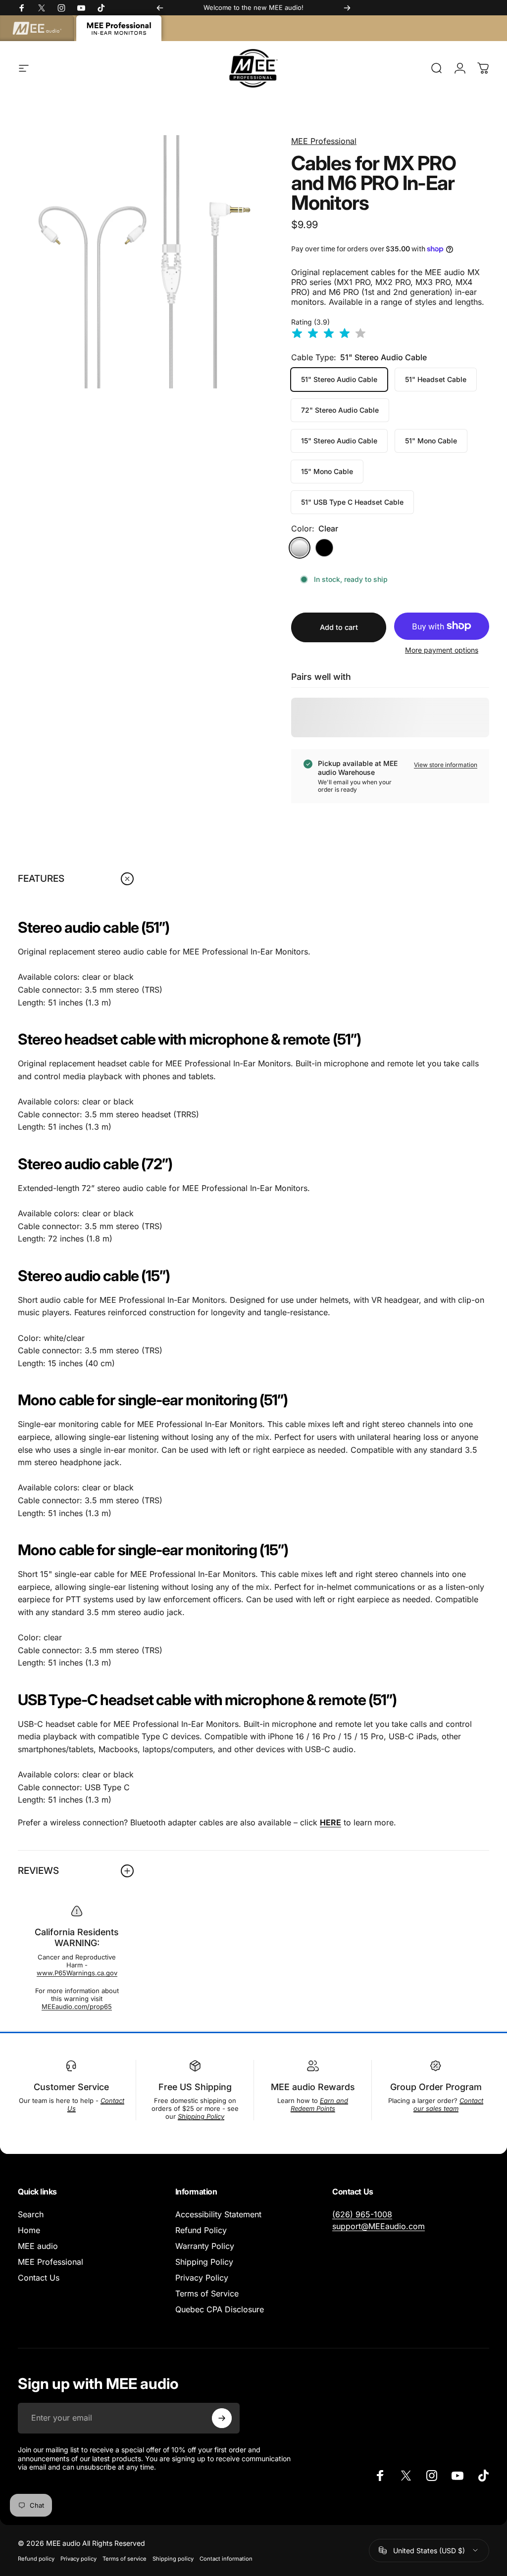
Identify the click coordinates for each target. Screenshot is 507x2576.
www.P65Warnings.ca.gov (77, 1973)
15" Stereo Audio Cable (339, 441)
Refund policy (36, 2559)
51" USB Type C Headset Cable (352, 502)
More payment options (442, 650)
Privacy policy (78, 2559)
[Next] (347, 8)
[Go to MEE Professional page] (119, 28)
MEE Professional (324, 141)
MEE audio (38, 2246)
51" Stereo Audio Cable (339, 379)
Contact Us (39, 2278)
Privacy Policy (202, 2278)
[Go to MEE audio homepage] (37, 28)
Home (29, 2230)
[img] (329, 334)
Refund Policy (201, 2230)
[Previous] (160, 8)
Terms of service (125, 2559)
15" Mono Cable (327, 471)
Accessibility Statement (218, 2214)
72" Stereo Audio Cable (340, 410)
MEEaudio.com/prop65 (77, 2006)
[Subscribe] (222, 2418)
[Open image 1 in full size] (145, 262)
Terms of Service (207, 2293)
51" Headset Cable (436, 379)
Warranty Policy (205, 2246)
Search (31, 2214)
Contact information (226, 2559)
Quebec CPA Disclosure (220, 2309)
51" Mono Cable (431, 441)
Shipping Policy (204, 2262)
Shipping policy (173, 2559)
